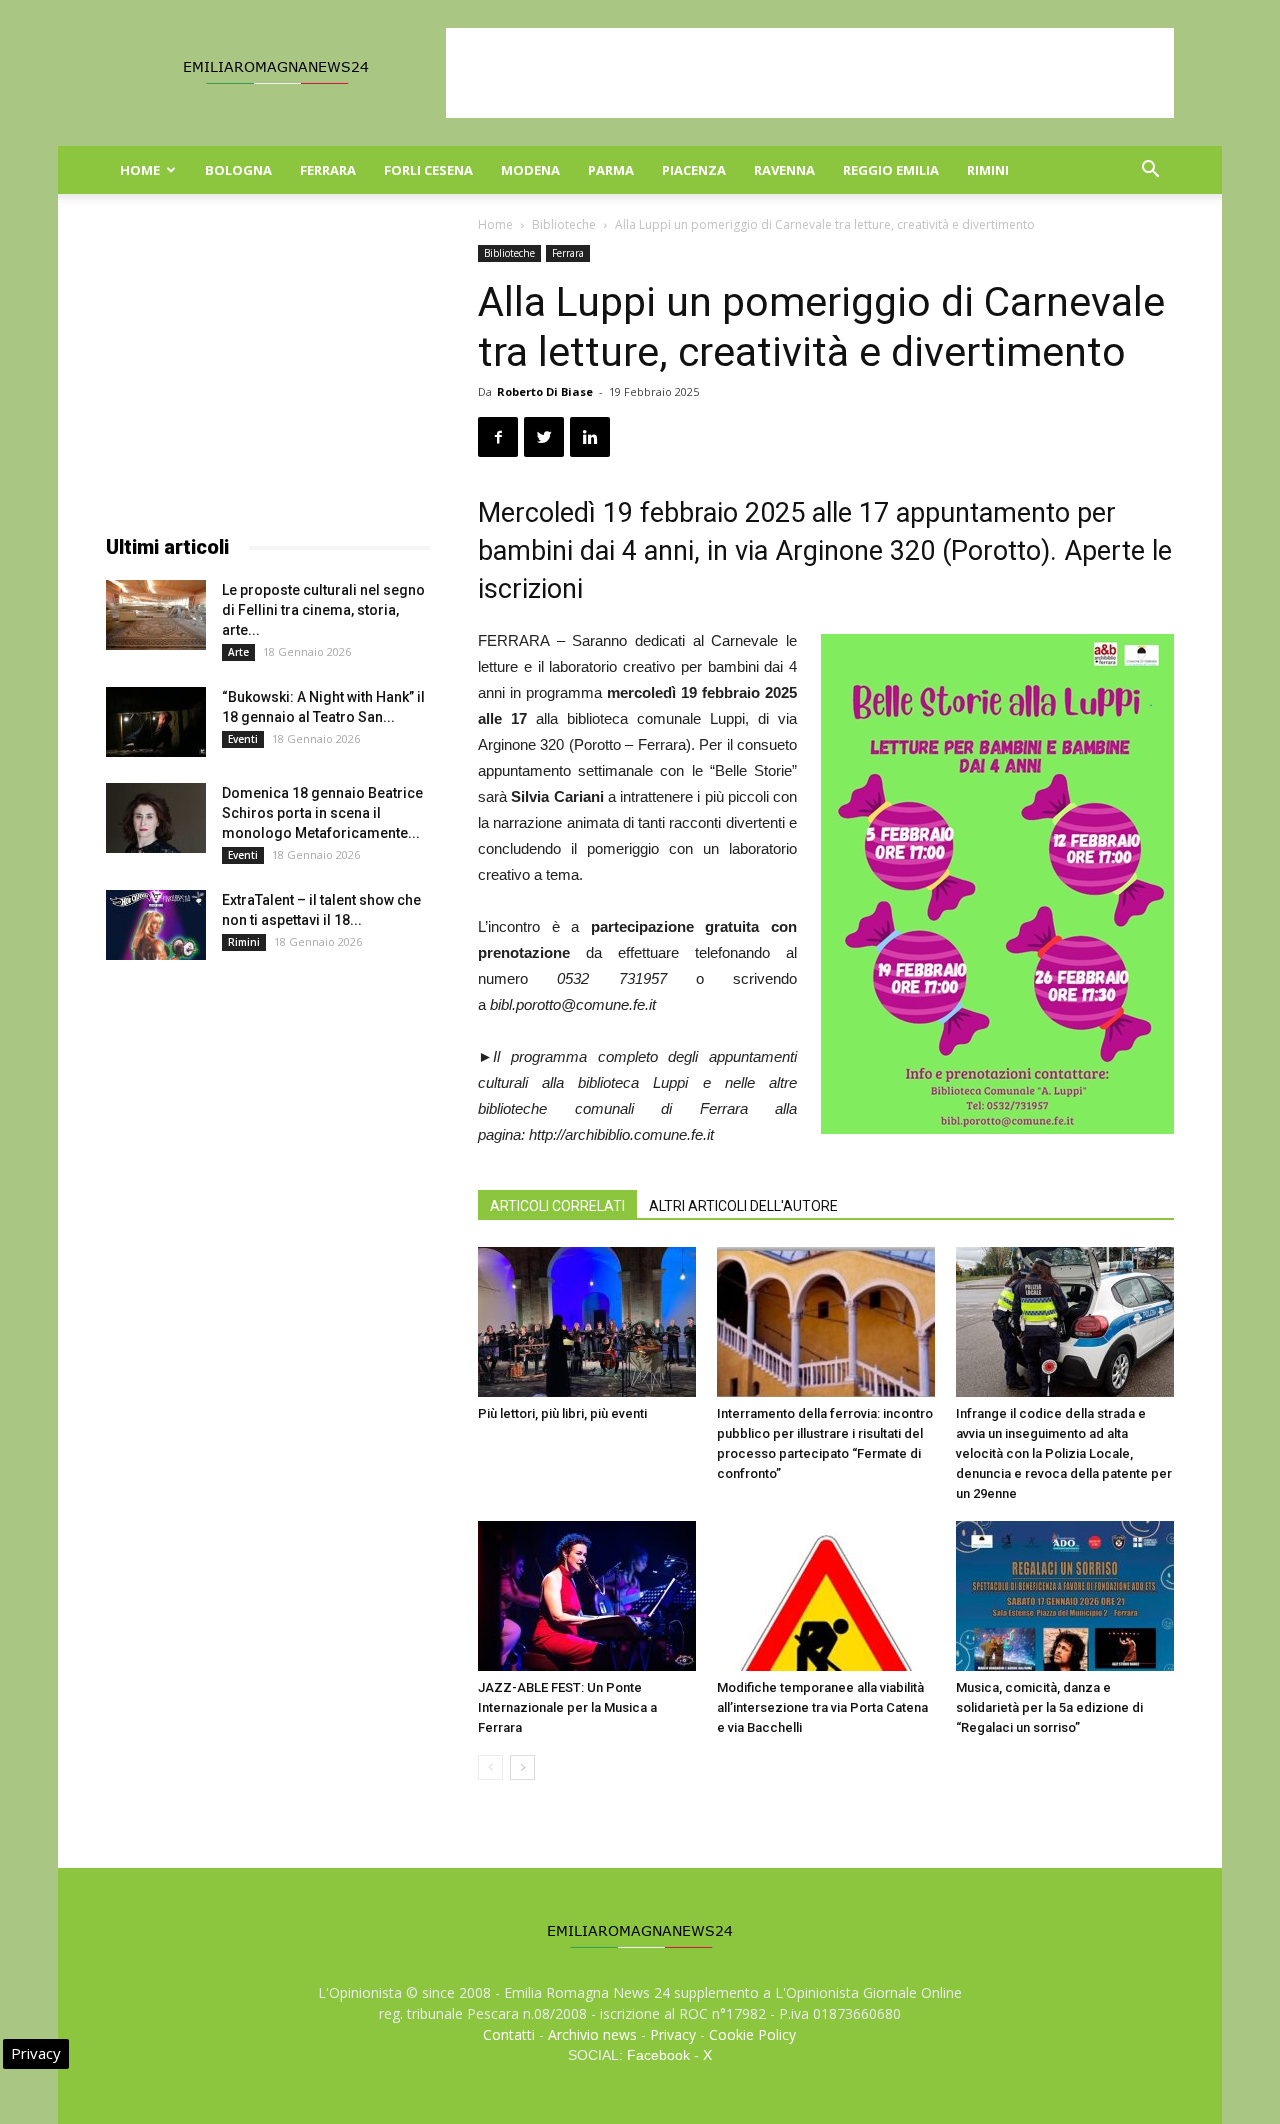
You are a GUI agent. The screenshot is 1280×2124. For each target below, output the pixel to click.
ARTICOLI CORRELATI (557, 1206)
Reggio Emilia (891, 170)
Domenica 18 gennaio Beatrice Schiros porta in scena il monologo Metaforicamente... (322, 813)
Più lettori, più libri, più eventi (562, 1413)
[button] (1150, 171)
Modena (530, 170)
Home (140, 170)
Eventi (243, 739)
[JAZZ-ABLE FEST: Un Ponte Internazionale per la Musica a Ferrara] (587, 1596)
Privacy (673, 2034)
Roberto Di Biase (545, 391)
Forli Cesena (428, 170)
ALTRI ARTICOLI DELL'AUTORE (743, 1206)
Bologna (238, 170)
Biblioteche (564, 224)
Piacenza (694, 170)
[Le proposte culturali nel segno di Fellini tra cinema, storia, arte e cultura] (156, 615)
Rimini (988, 170)
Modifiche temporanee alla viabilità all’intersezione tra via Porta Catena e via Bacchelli (822, 1707)
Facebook (658, 2055)
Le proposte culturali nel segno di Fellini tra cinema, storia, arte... (323, 610)
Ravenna (784, 170)
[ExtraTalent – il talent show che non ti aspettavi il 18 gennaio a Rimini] (156, 925)
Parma (611, 170)
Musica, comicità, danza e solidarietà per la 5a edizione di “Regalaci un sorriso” (1049, 1707)
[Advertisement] (810, 73)
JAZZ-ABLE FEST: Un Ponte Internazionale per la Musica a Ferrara (567, 1707)
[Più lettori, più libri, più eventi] (587, 1322)
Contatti (509, 2034)
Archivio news (592, 2034)
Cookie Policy (752, 2034)
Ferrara (328, 170)
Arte (238, 652)
